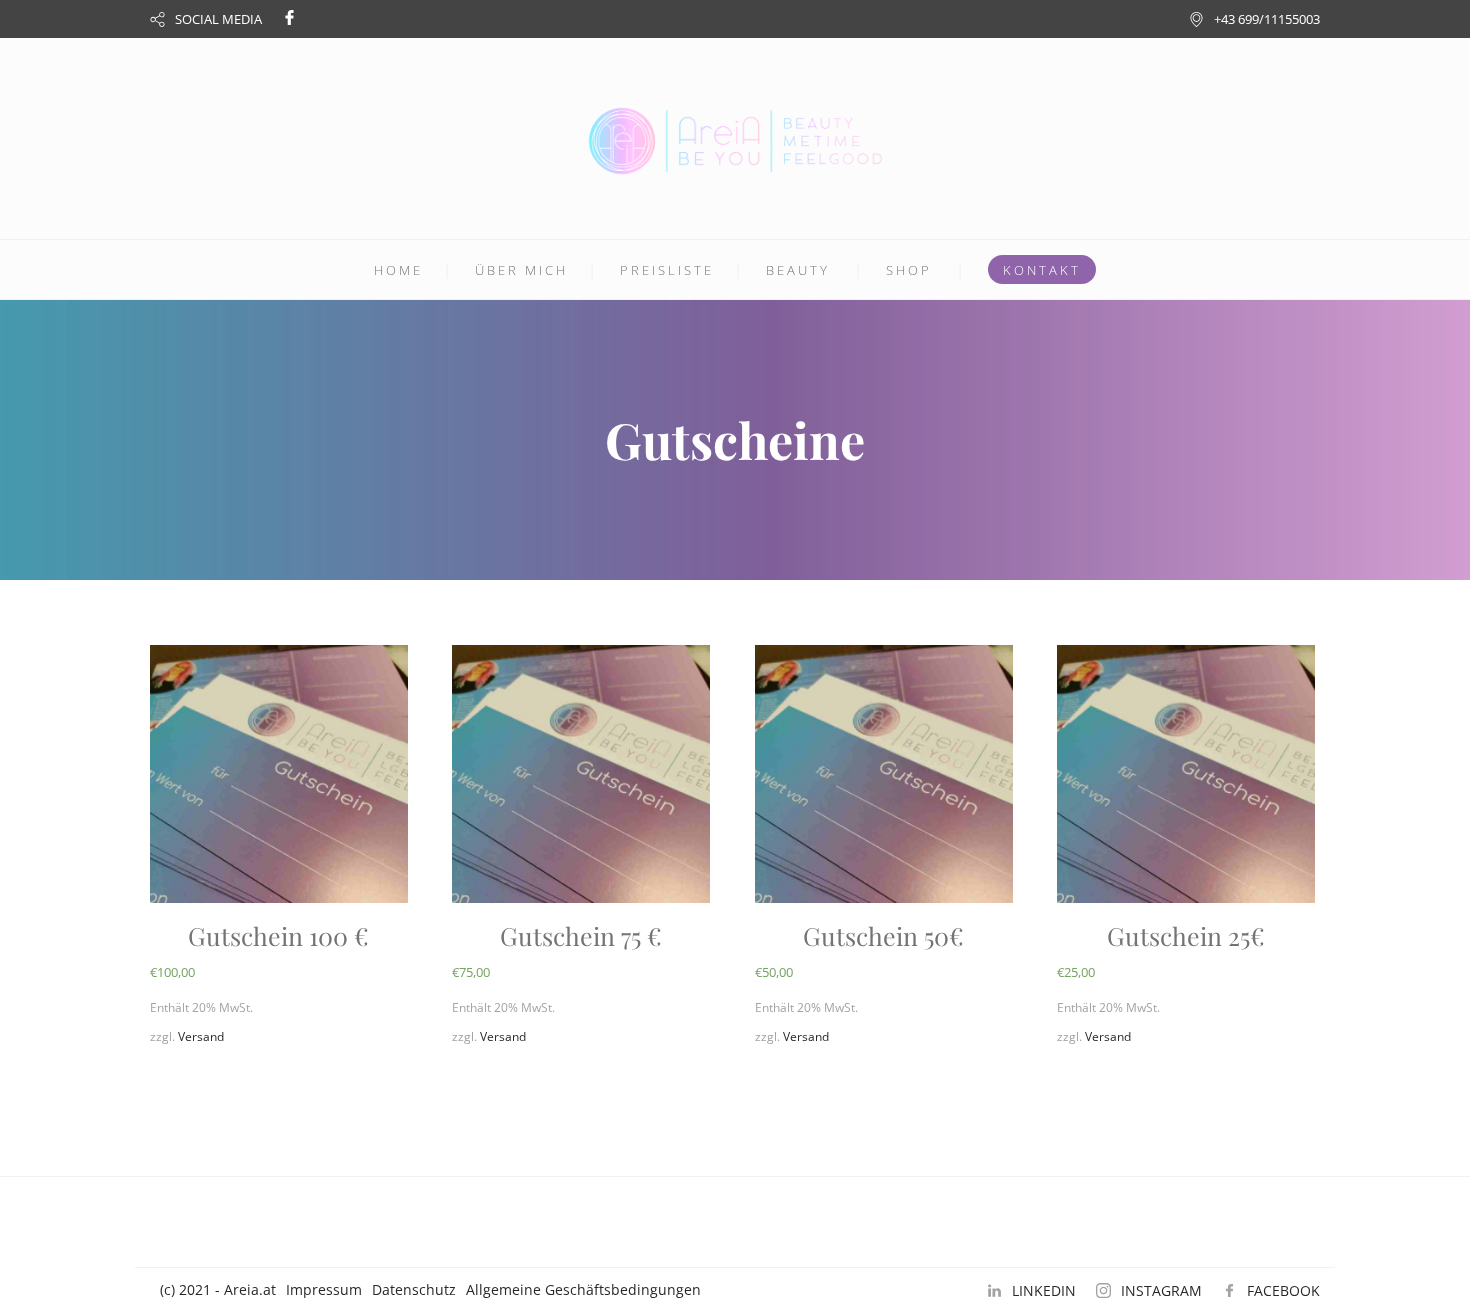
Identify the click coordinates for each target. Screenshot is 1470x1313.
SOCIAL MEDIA (218, 19)
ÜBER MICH (521, 270)
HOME (398, 270)
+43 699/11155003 (1267, 19)
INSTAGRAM (1161, 1290)
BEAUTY (798, 270)
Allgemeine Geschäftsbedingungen (583, 1289)
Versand (201, 1036)
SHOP (909, 270)
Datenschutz (414, 1289)
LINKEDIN (1044, 1290)
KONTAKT (1042, 270)
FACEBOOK (1283, 1290)
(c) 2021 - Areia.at (218, 1289)
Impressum (324, 1289)
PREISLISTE (667, 270)
